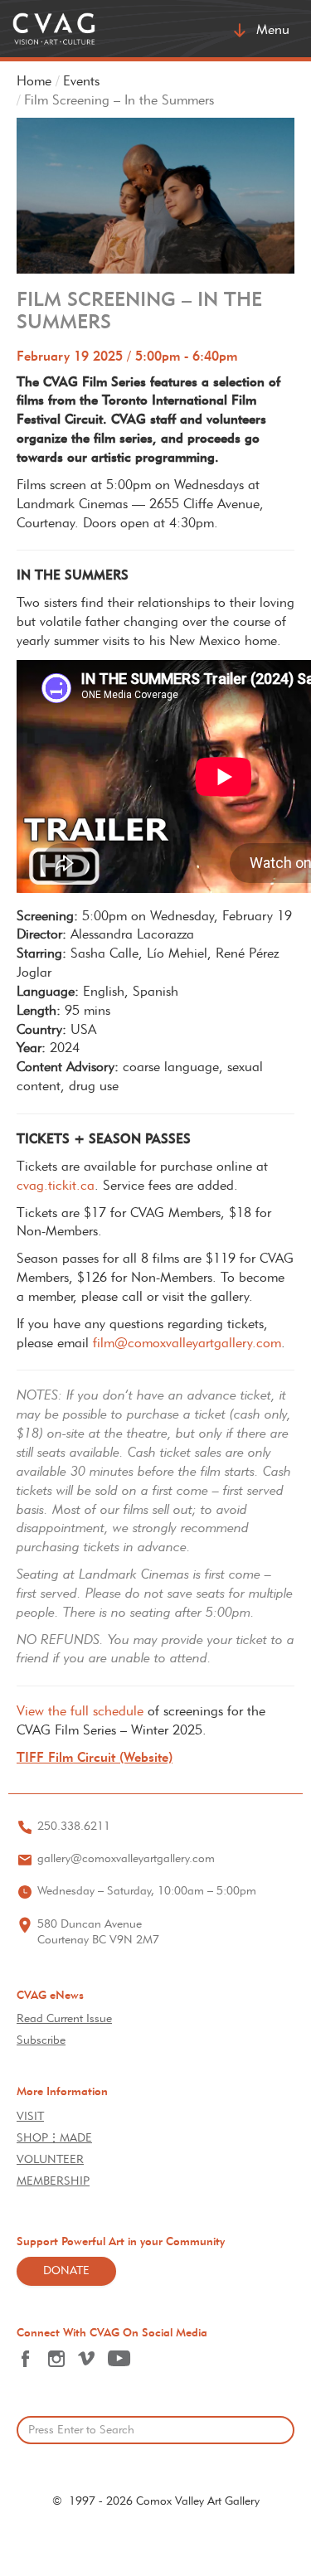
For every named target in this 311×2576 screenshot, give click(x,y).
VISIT (30, 2117)
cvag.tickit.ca (56, 1186)
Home (34, 82)
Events (81, 82)
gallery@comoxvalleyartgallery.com (126, 1859)
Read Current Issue (64, 2019)
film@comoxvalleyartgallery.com (187, 1344)
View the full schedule (80, 1712)
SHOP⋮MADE (54, 2139)
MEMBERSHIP (53, 2182)
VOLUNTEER (50, 2160)
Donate (66, 2271)
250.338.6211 (74, 1827)
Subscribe (41, 2041)
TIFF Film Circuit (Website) (95, 1759)
